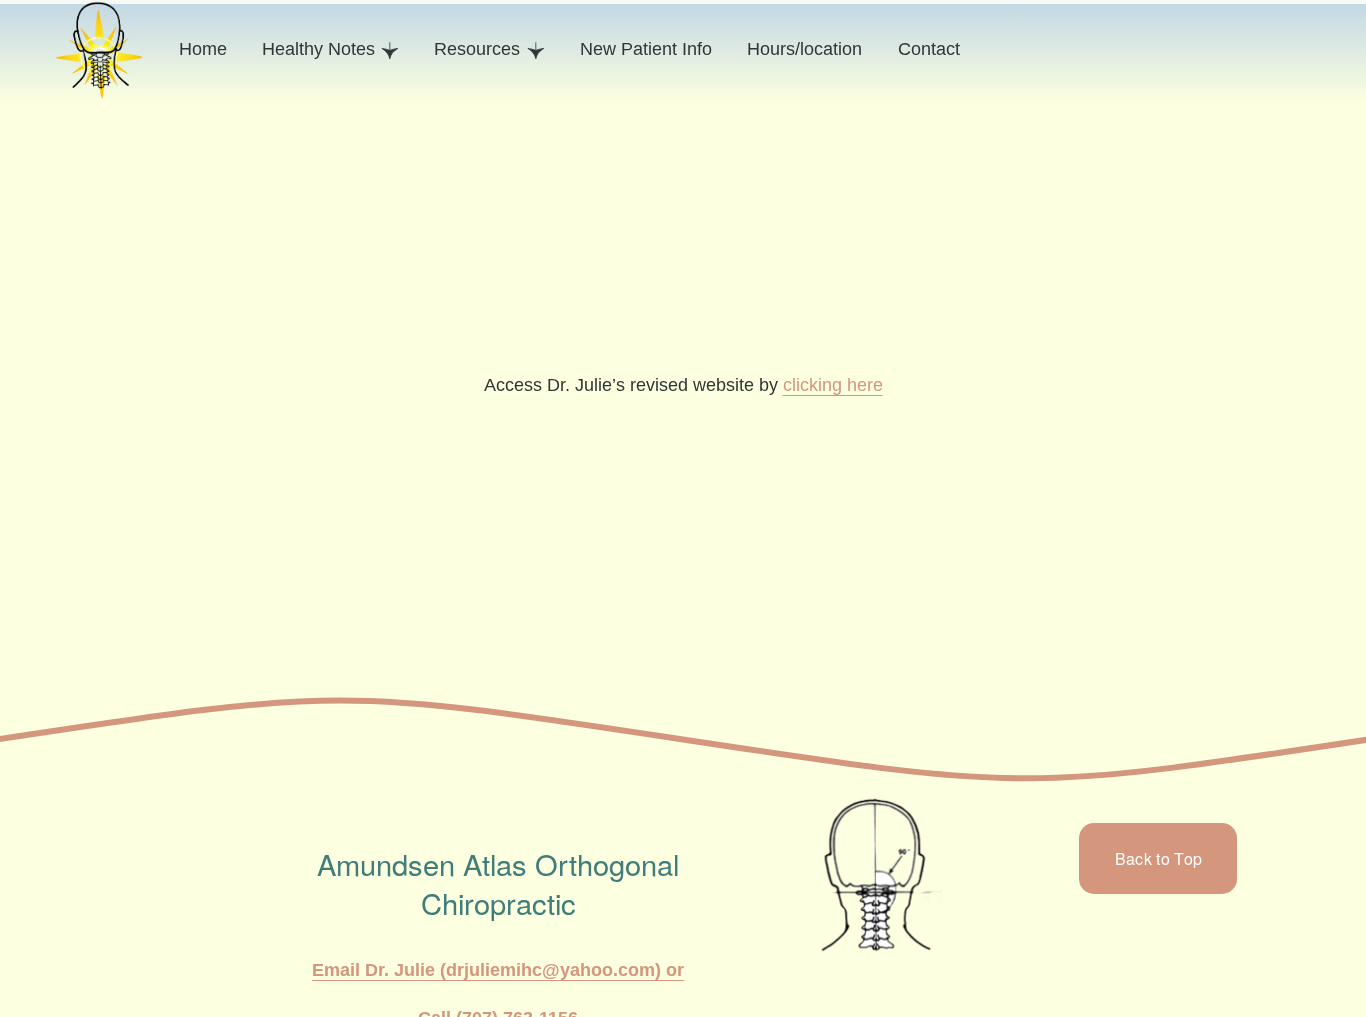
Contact (929, 49)
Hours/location (804, 49)
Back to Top (1159, 858)
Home (203, 49)
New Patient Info (646, 49)
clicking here (833, 385)
